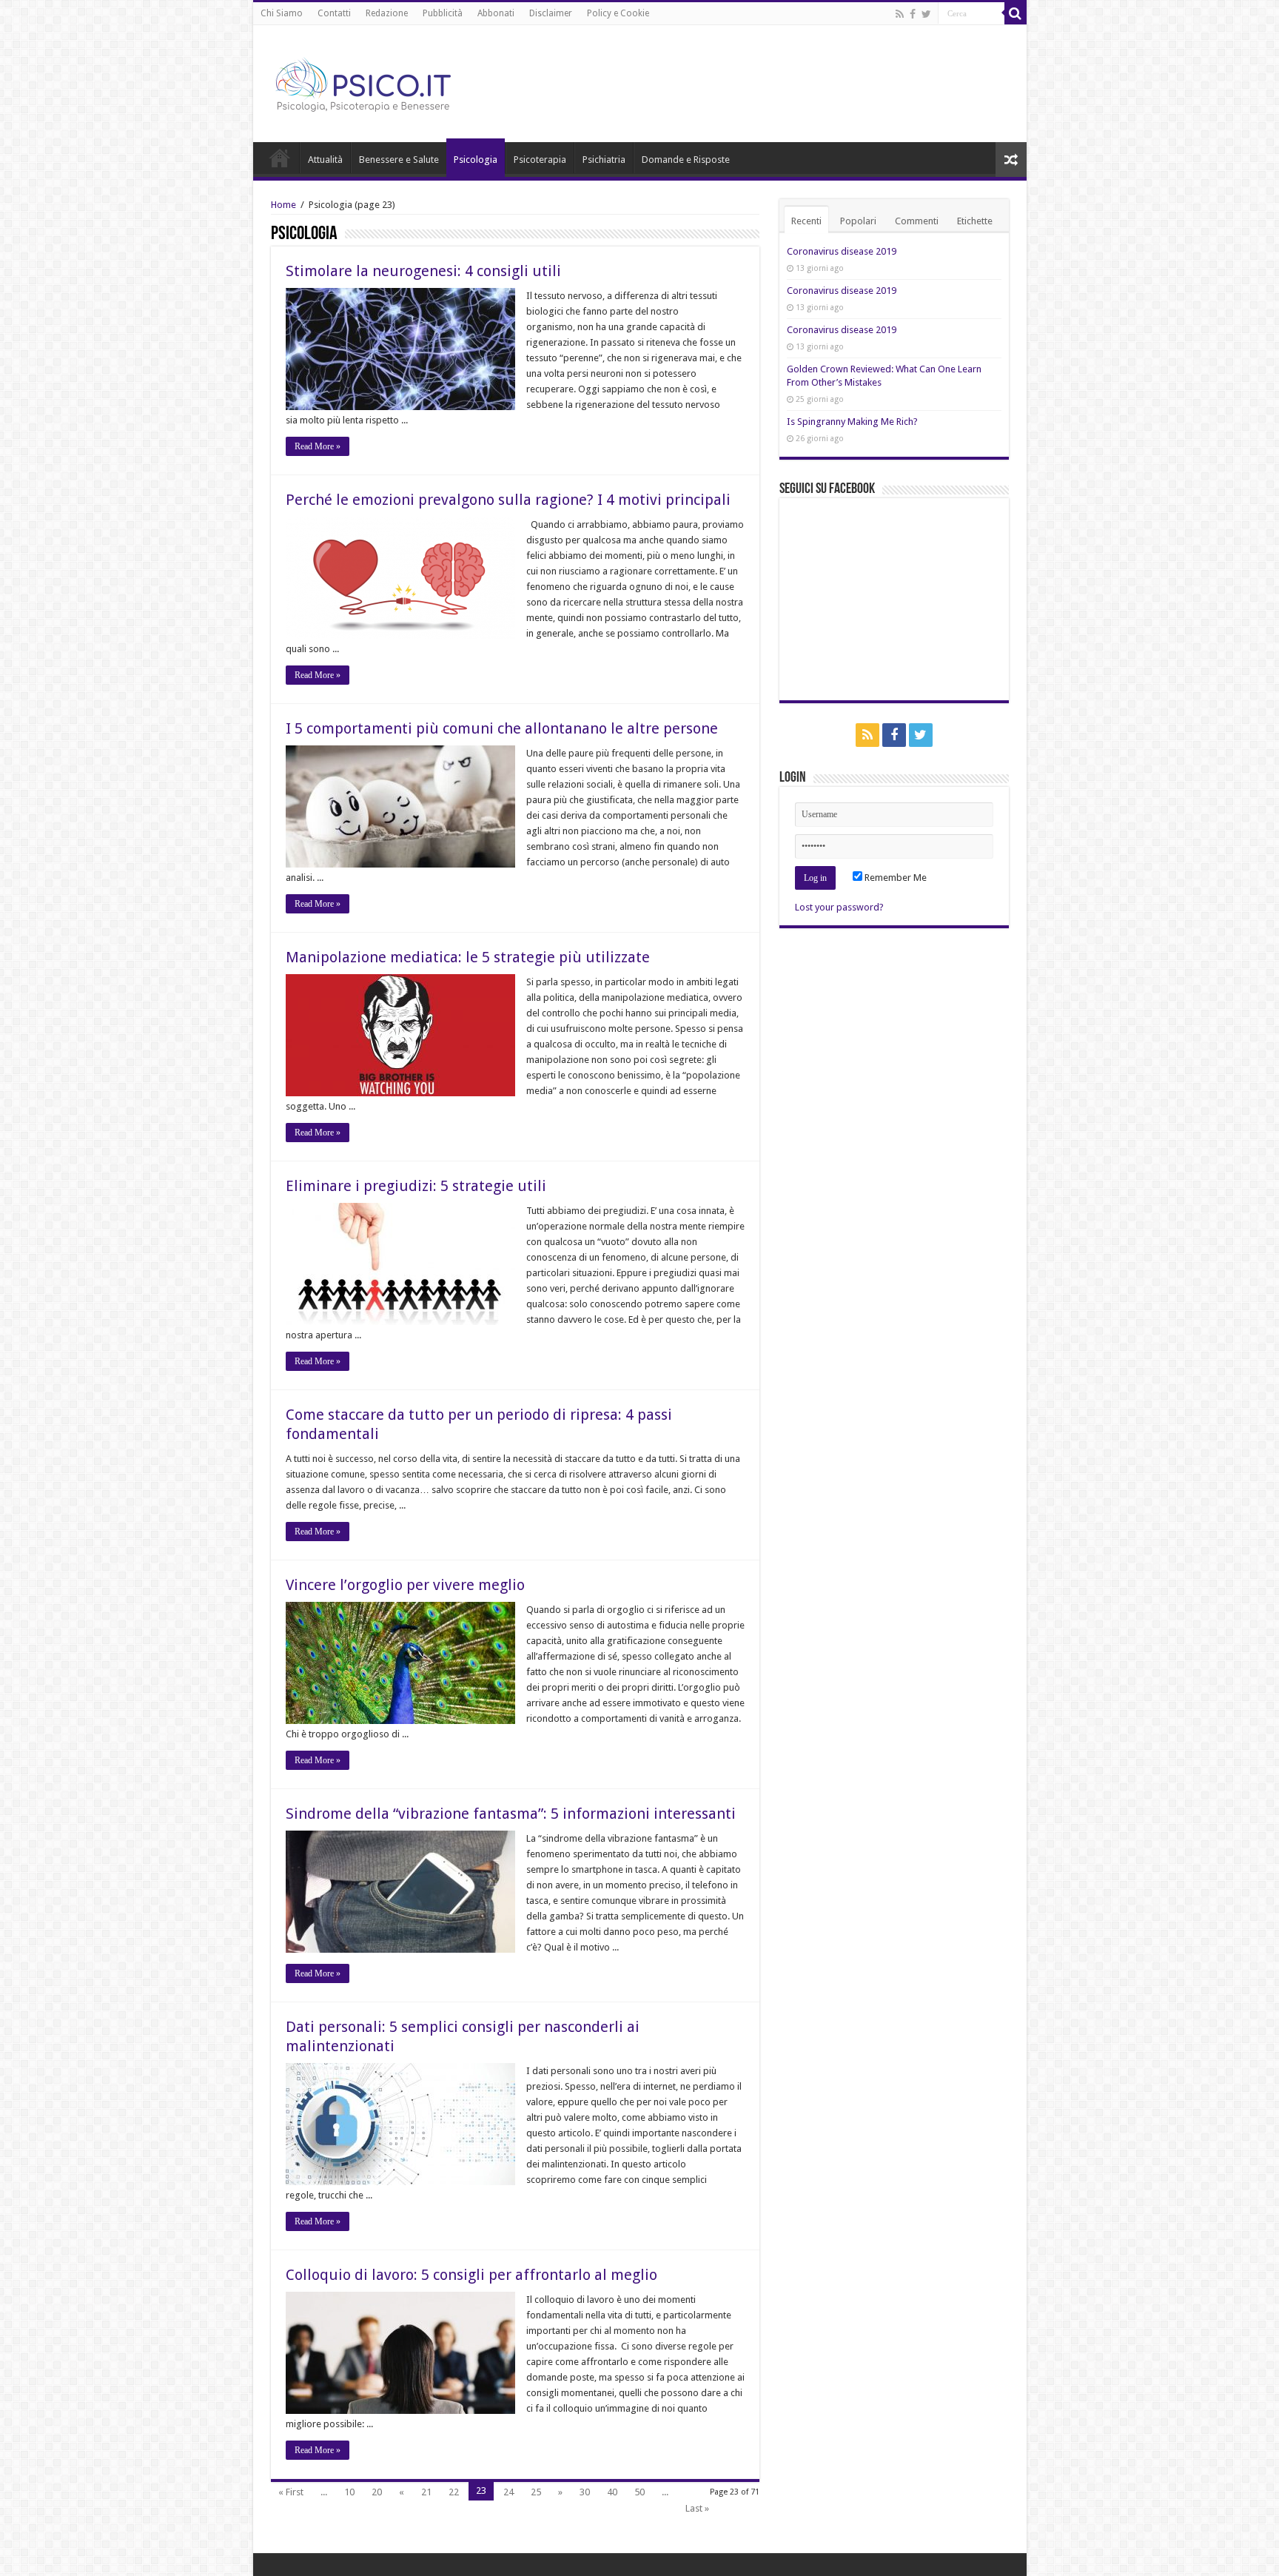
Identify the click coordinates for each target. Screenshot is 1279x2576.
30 (585, 2492)
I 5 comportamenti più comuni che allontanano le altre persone (502, 728)
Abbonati (496, 13)
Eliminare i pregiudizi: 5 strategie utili (416, 1186)
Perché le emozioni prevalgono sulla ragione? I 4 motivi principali (508, 500)
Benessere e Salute (399, 160)
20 (377, 2492)
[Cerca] (1016, 13)
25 (536, 2492)
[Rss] (900, 14)
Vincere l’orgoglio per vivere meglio (405, 1585)
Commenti (917, 221)
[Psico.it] (394, 81)
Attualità (325, 160)
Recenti (806, 221)
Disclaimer (551, 13)
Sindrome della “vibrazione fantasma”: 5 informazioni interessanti (511, 1814)
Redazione (387, 13)
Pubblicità (443, 13)
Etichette (975, 221)
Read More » (318, 446)
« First (291, 2492)
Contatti (334, 13)
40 (612, 2492)
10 (349, 2492)
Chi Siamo (282, 13)
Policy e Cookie (618, 13)
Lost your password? (839, 907)
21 (426, 2492)
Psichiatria (604, 160)
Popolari (858, 221)
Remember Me (894, 878)
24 (508, 2492)
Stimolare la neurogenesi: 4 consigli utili (423, 271)
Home (280, 158)
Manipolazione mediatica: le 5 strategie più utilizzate (468, 957)
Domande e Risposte (686, 160)
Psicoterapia (540, 160)
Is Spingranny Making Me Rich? (852, 422)
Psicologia (476, 160)
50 (639, 2492)
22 (454, 2492)
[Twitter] (926, 14)
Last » (697, 2508)
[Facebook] (913, 14)
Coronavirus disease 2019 (842, 251)
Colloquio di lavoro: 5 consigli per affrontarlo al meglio (471, 2275)
